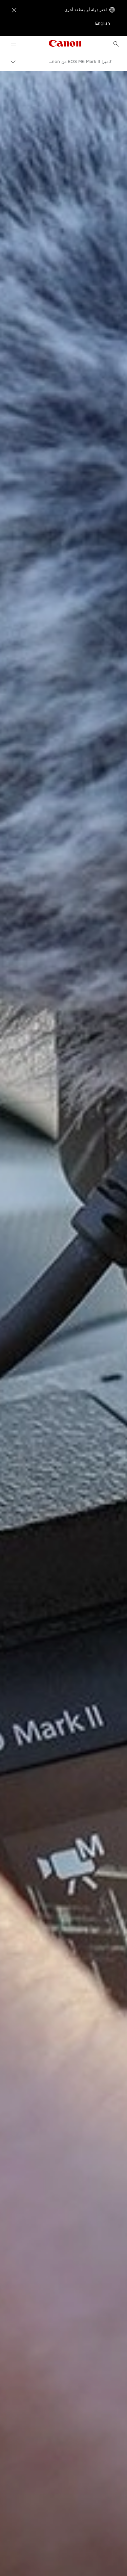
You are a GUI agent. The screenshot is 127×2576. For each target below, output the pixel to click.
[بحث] (116, 44)
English (103, 23)
